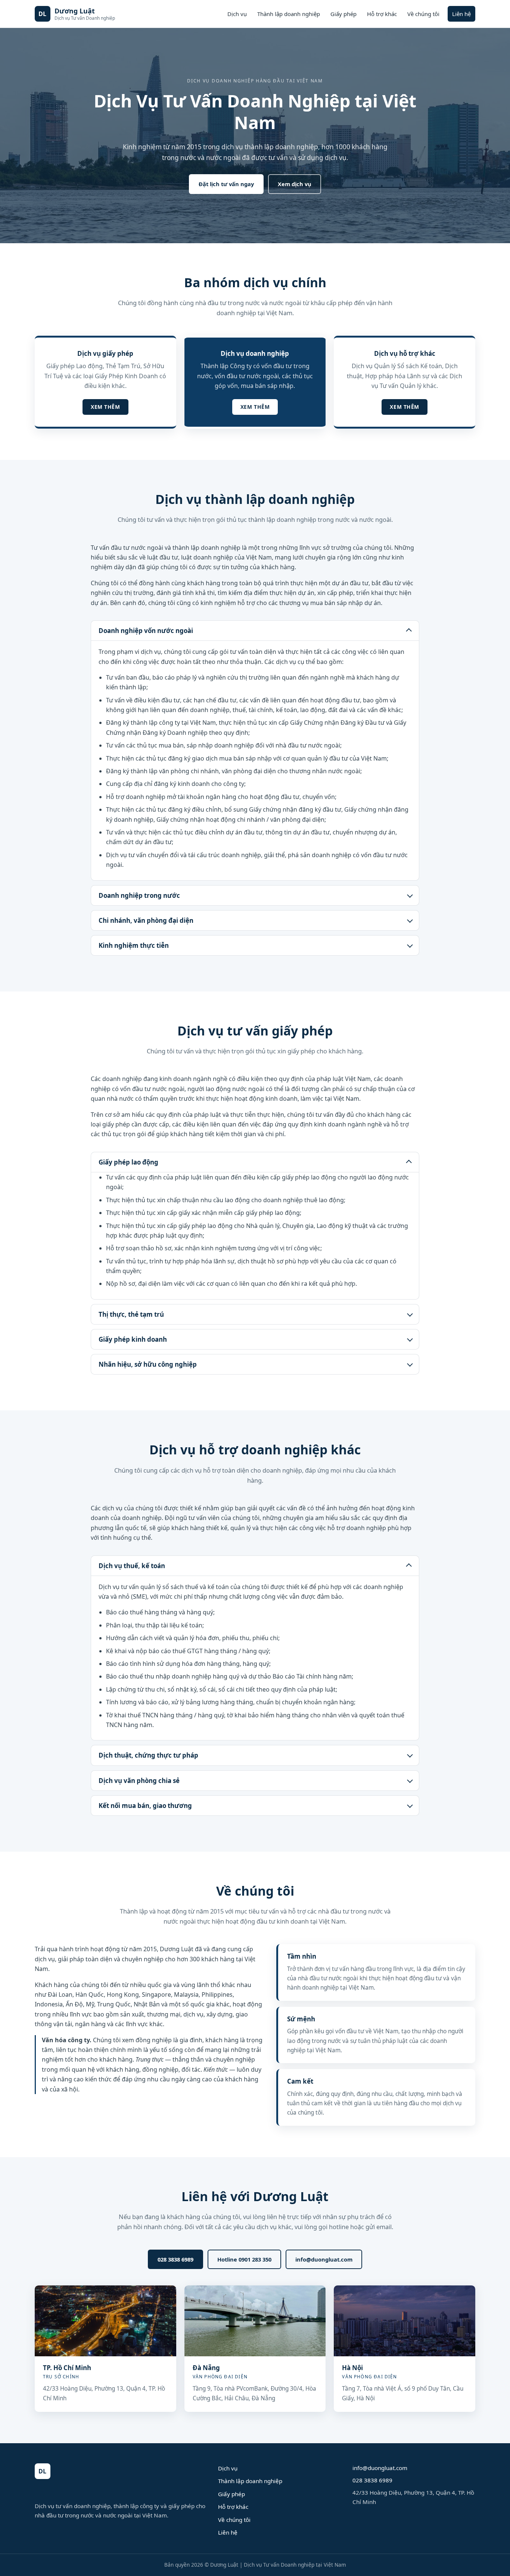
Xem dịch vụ (295, 184)
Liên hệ (461, 14)
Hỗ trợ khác (382, 14)
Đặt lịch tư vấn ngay (226, 184)
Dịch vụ (237, 14)
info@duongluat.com (324, 2259)
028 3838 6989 (175, 2259)
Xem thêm (105, 407)
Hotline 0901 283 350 (244, 2259)
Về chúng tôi (423, 14)
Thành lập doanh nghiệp (289, 14)
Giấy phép (343, 14)
